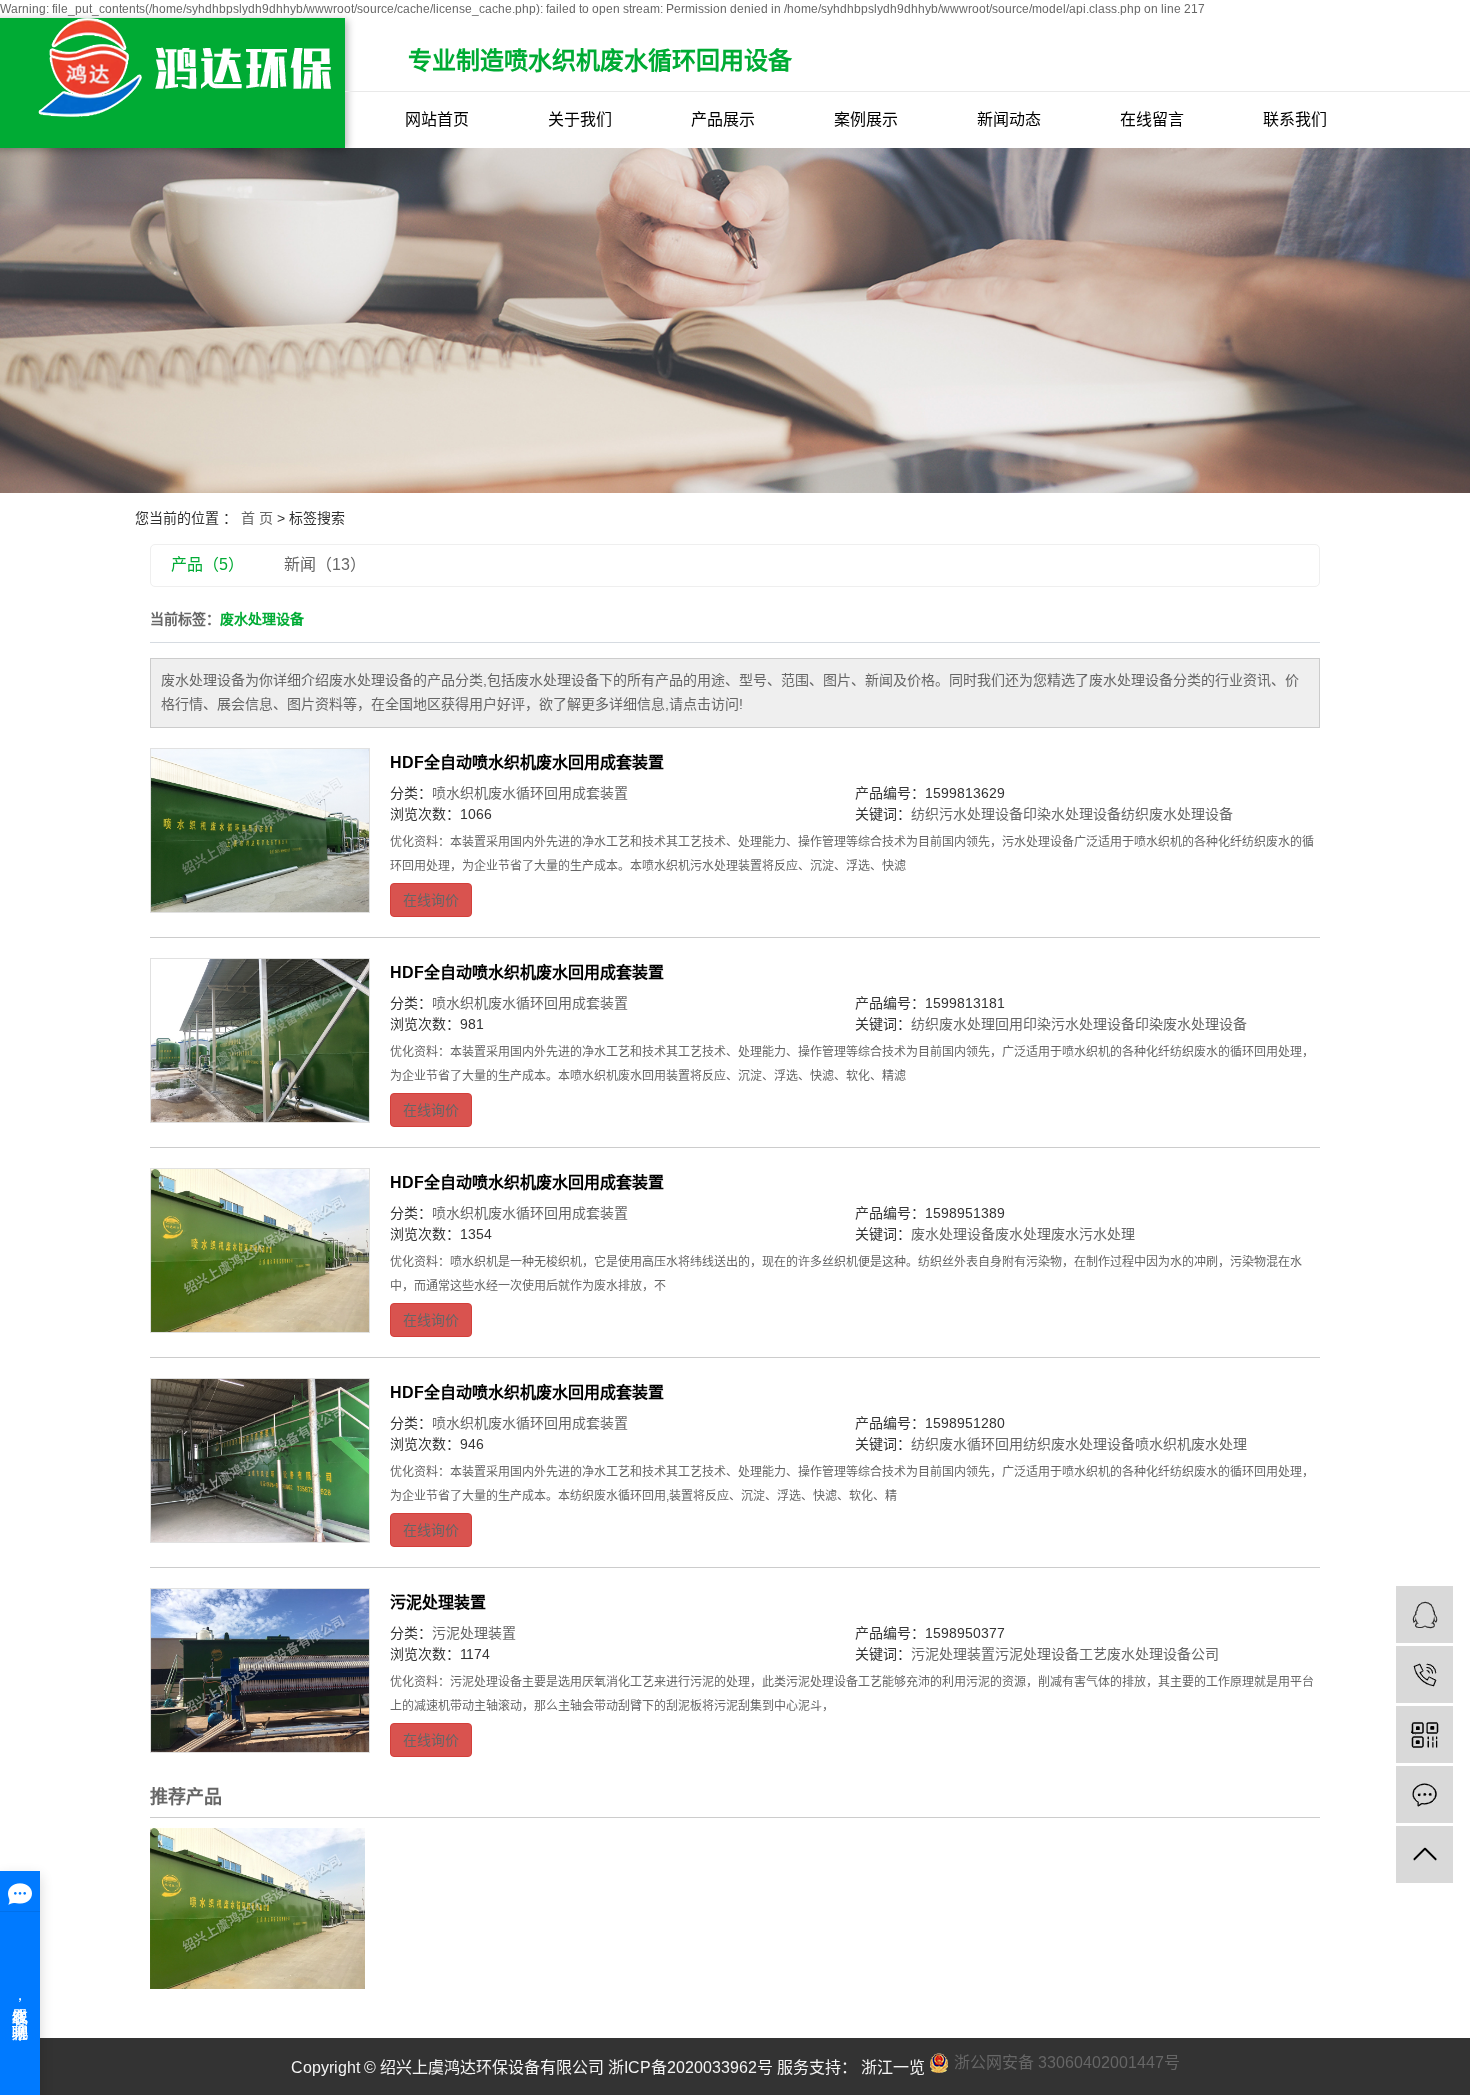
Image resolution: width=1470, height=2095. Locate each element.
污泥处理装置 (438, 1602)
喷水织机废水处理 (1191, 1444)
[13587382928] (1424, 1674)
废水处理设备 (953, 1234)
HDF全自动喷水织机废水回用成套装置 (527, 762)
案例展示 (866, 119)
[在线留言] (1424, 1794)
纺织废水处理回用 (967, 1024)
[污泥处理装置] (260, 1671)
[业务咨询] (1424, 1614)
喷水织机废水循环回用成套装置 (530, 793)
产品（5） (207, 564)
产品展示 (723, 119)
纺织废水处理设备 (1177, 814)
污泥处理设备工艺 (1051, 1654)
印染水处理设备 (1072, 814)
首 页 (257, 518)
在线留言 (1152, 119)
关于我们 (580, 119)
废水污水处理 (1093, 1234)
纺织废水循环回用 (967, 1444)
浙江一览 (891, 2067)
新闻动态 (1009, 119)
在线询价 (431, 900)
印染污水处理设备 (1079, 1024)
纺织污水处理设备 (967, 814)
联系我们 (1295, 119)
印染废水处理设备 (1191, 1024)
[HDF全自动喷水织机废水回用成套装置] (260, 831)
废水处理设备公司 (1163, 1654)
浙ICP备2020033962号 (690, 2067)
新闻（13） (325, 564)
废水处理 (1023, 1234)
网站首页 (437, 119)
